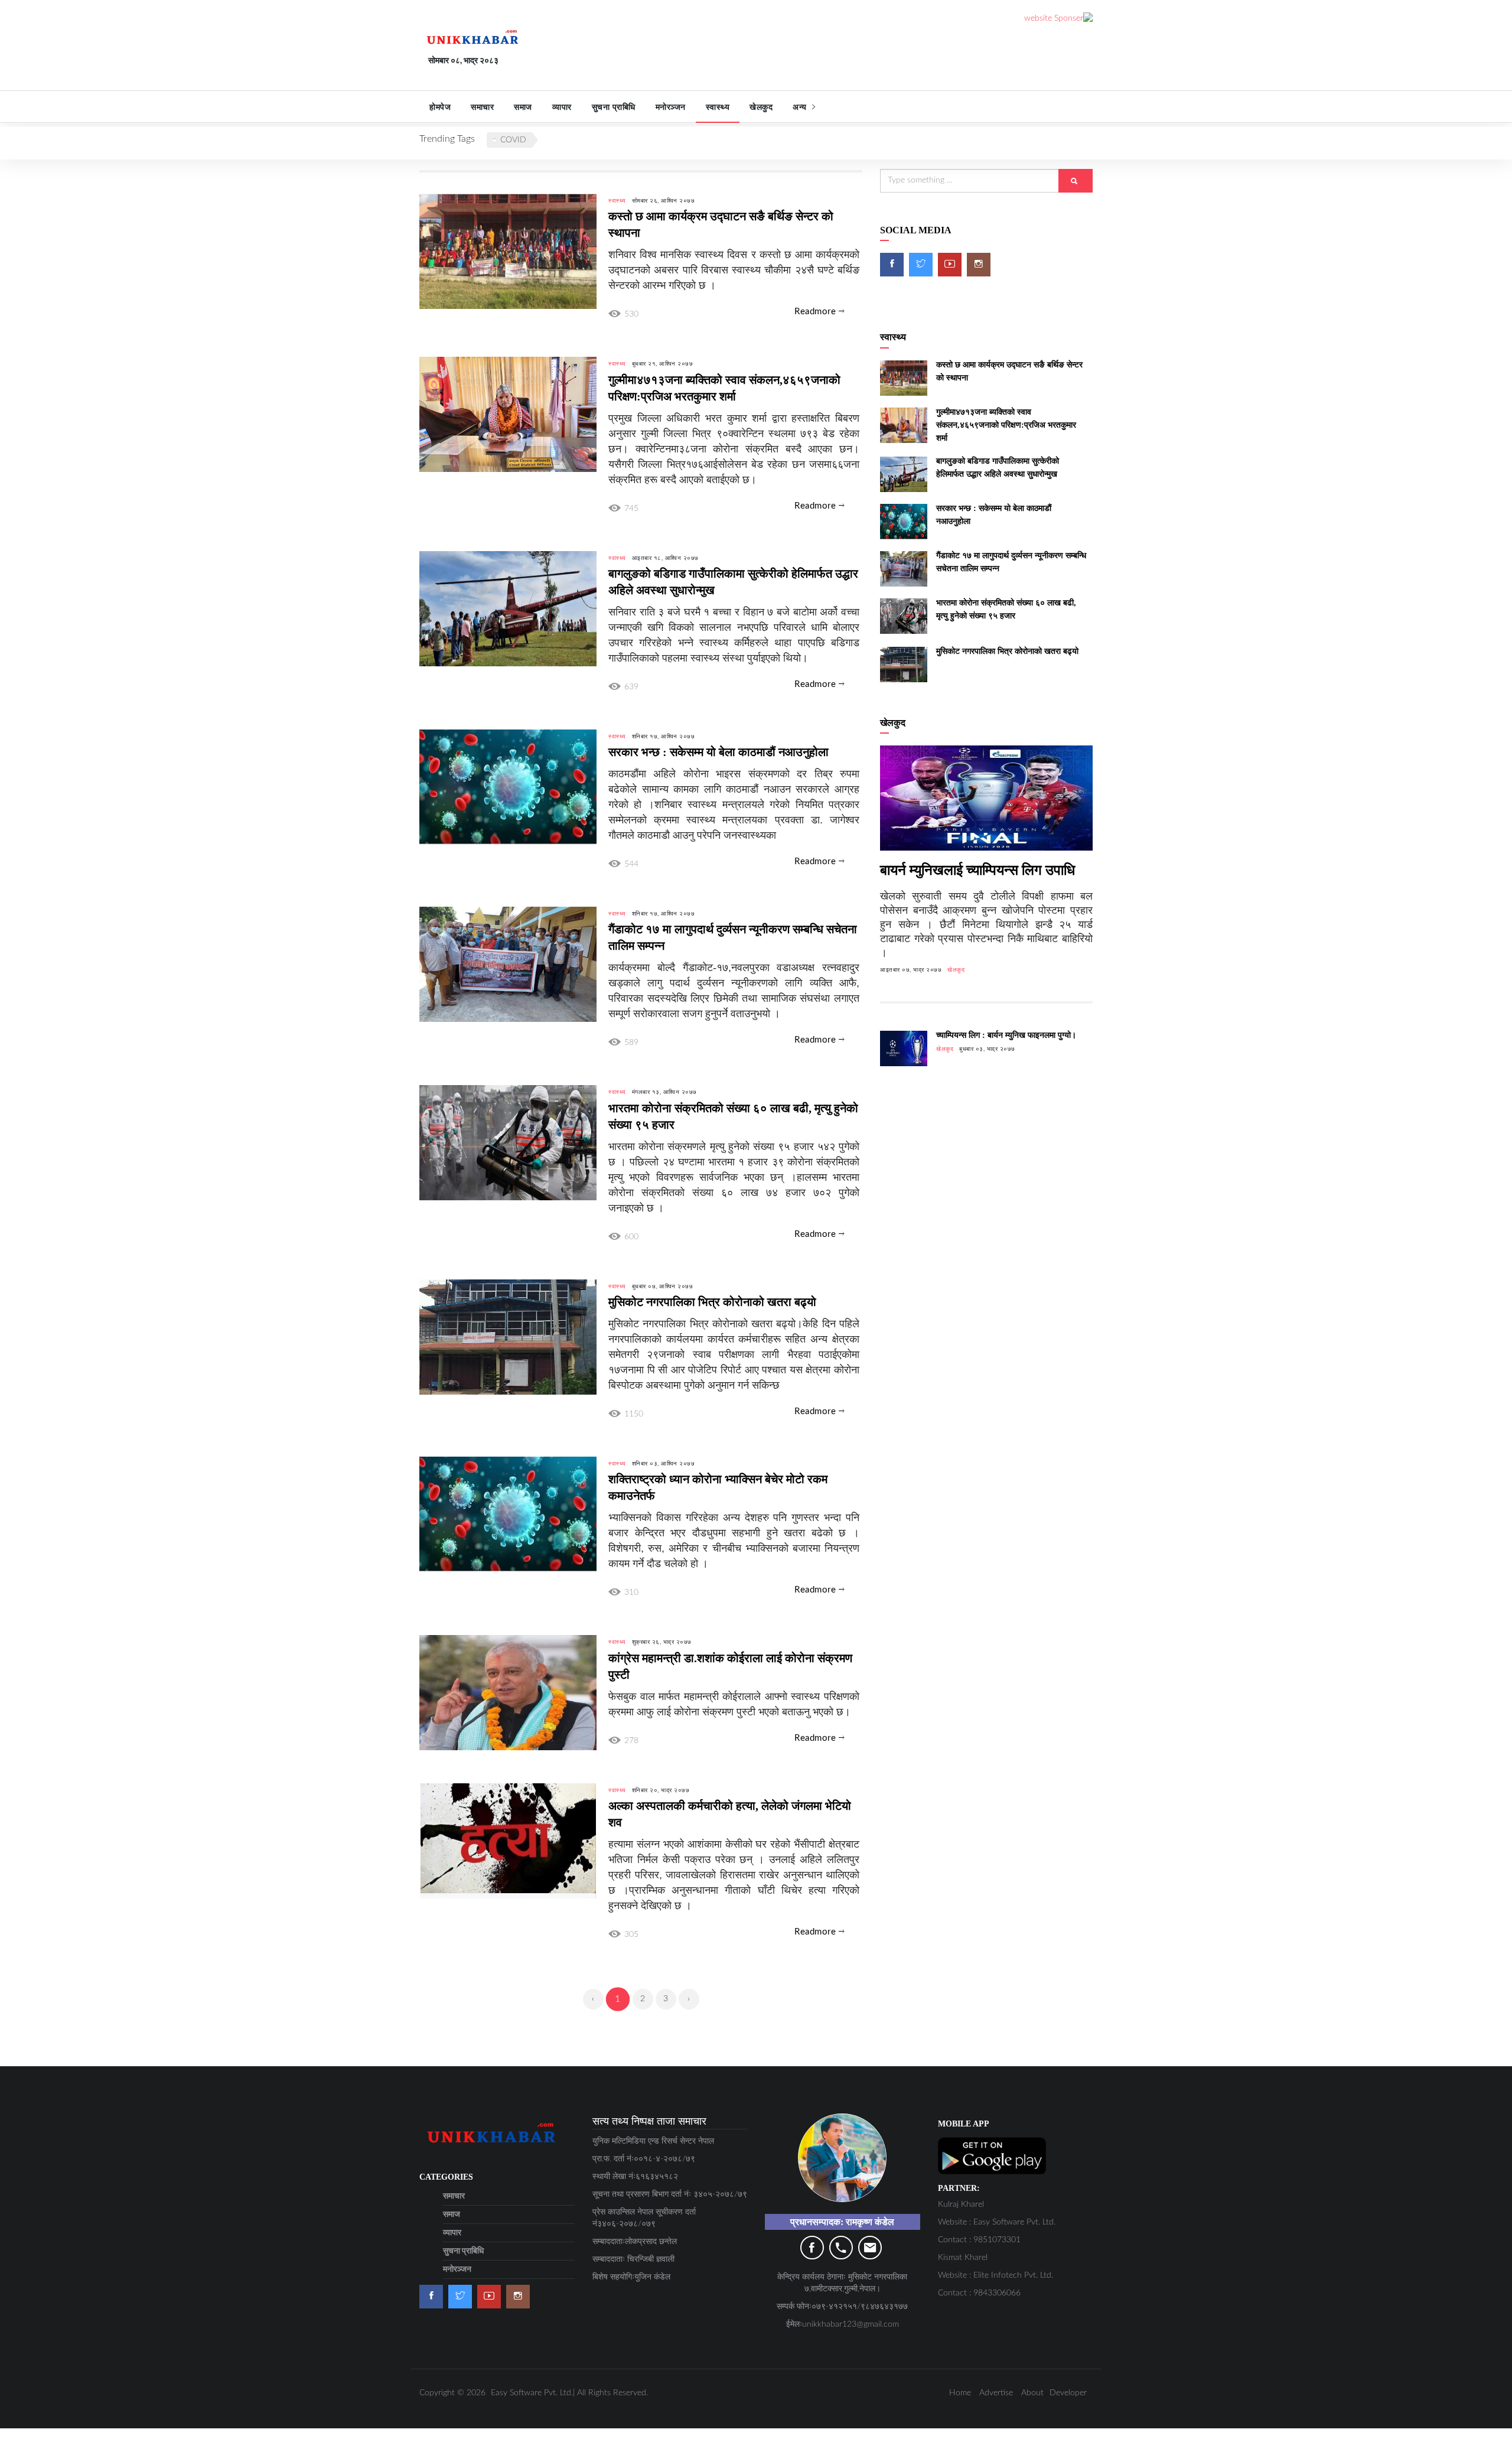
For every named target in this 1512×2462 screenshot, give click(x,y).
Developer (1068, 2393)
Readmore (817, 312)
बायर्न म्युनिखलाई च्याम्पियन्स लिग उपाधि (977, 870)
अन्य (801, 107)
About (1032, 2393)
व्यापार (562, 107)
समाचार (482, 107)
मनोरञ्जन (671, 107)
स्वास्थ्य (718, 107)
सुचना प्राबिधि (614, 107)
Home (960, 2393)
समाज (523, 107)
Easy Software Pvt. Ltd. (532, 2393)
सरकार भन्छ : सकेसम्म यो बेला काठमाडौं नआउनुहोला (718, 752)
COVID (513, 140)
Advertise (996, 2393)
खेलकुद (761, 107)
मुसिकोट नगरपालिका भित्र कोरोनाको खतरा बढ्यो (712, 1302)
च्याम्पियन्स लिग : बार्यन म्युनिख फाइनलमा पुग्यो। (1006, 1035)
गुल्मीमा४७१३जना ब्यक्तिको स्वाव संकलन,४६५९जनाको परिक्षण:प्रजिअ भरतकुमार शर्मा (1006, 425)
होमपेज (440, 107)
